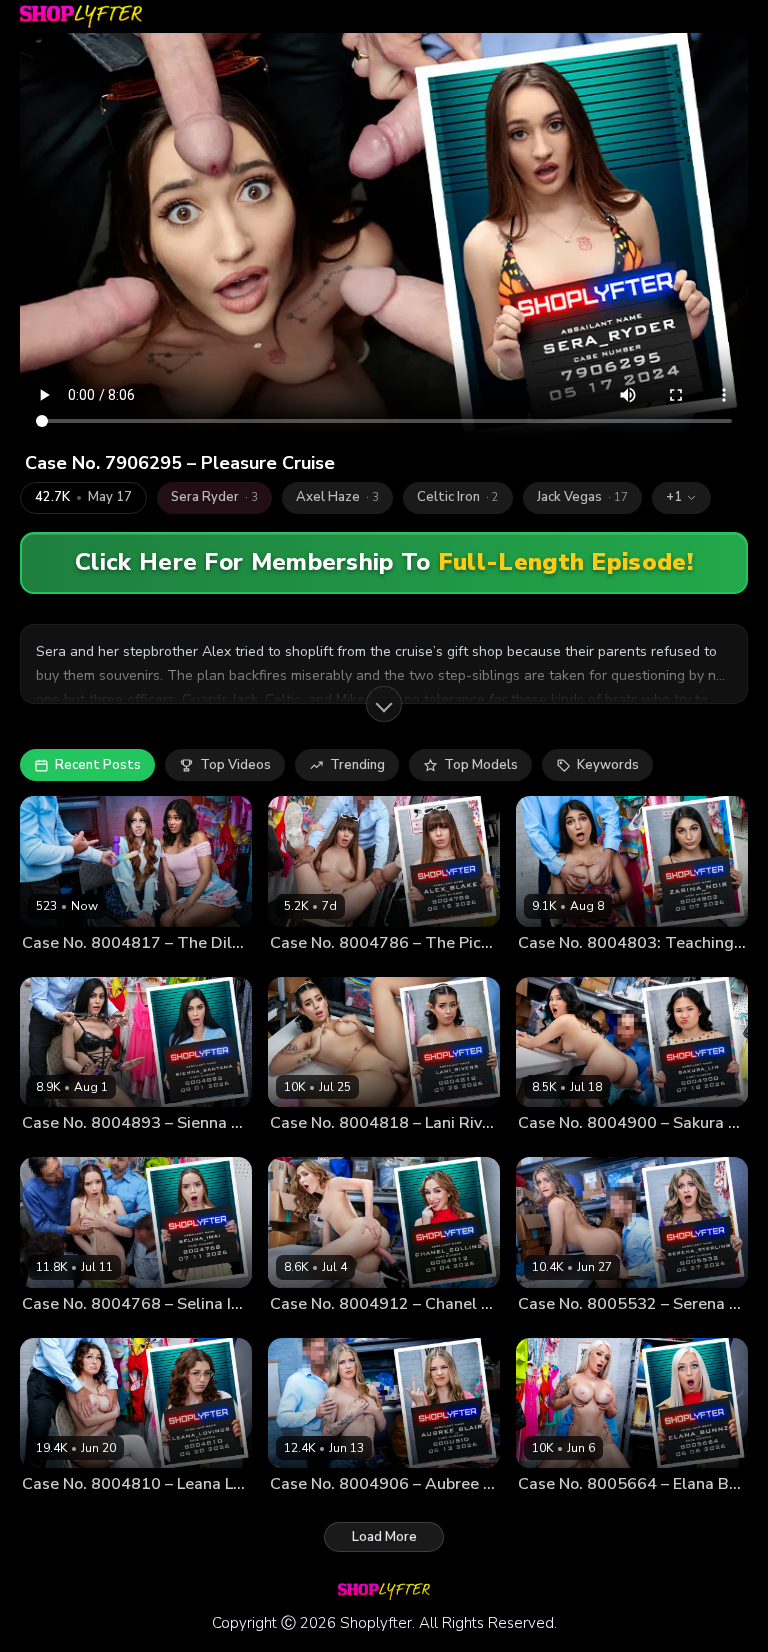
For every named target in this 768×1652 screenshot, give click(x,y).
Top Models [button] (481, 765)
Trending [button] (357, 765)
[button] (681, 498)
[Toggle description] (384, 704)
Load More (384, 1537)
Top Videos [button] (235, 765)
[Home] (81, 16)
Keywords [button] (608, 765)
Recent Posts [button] (98, 765)
